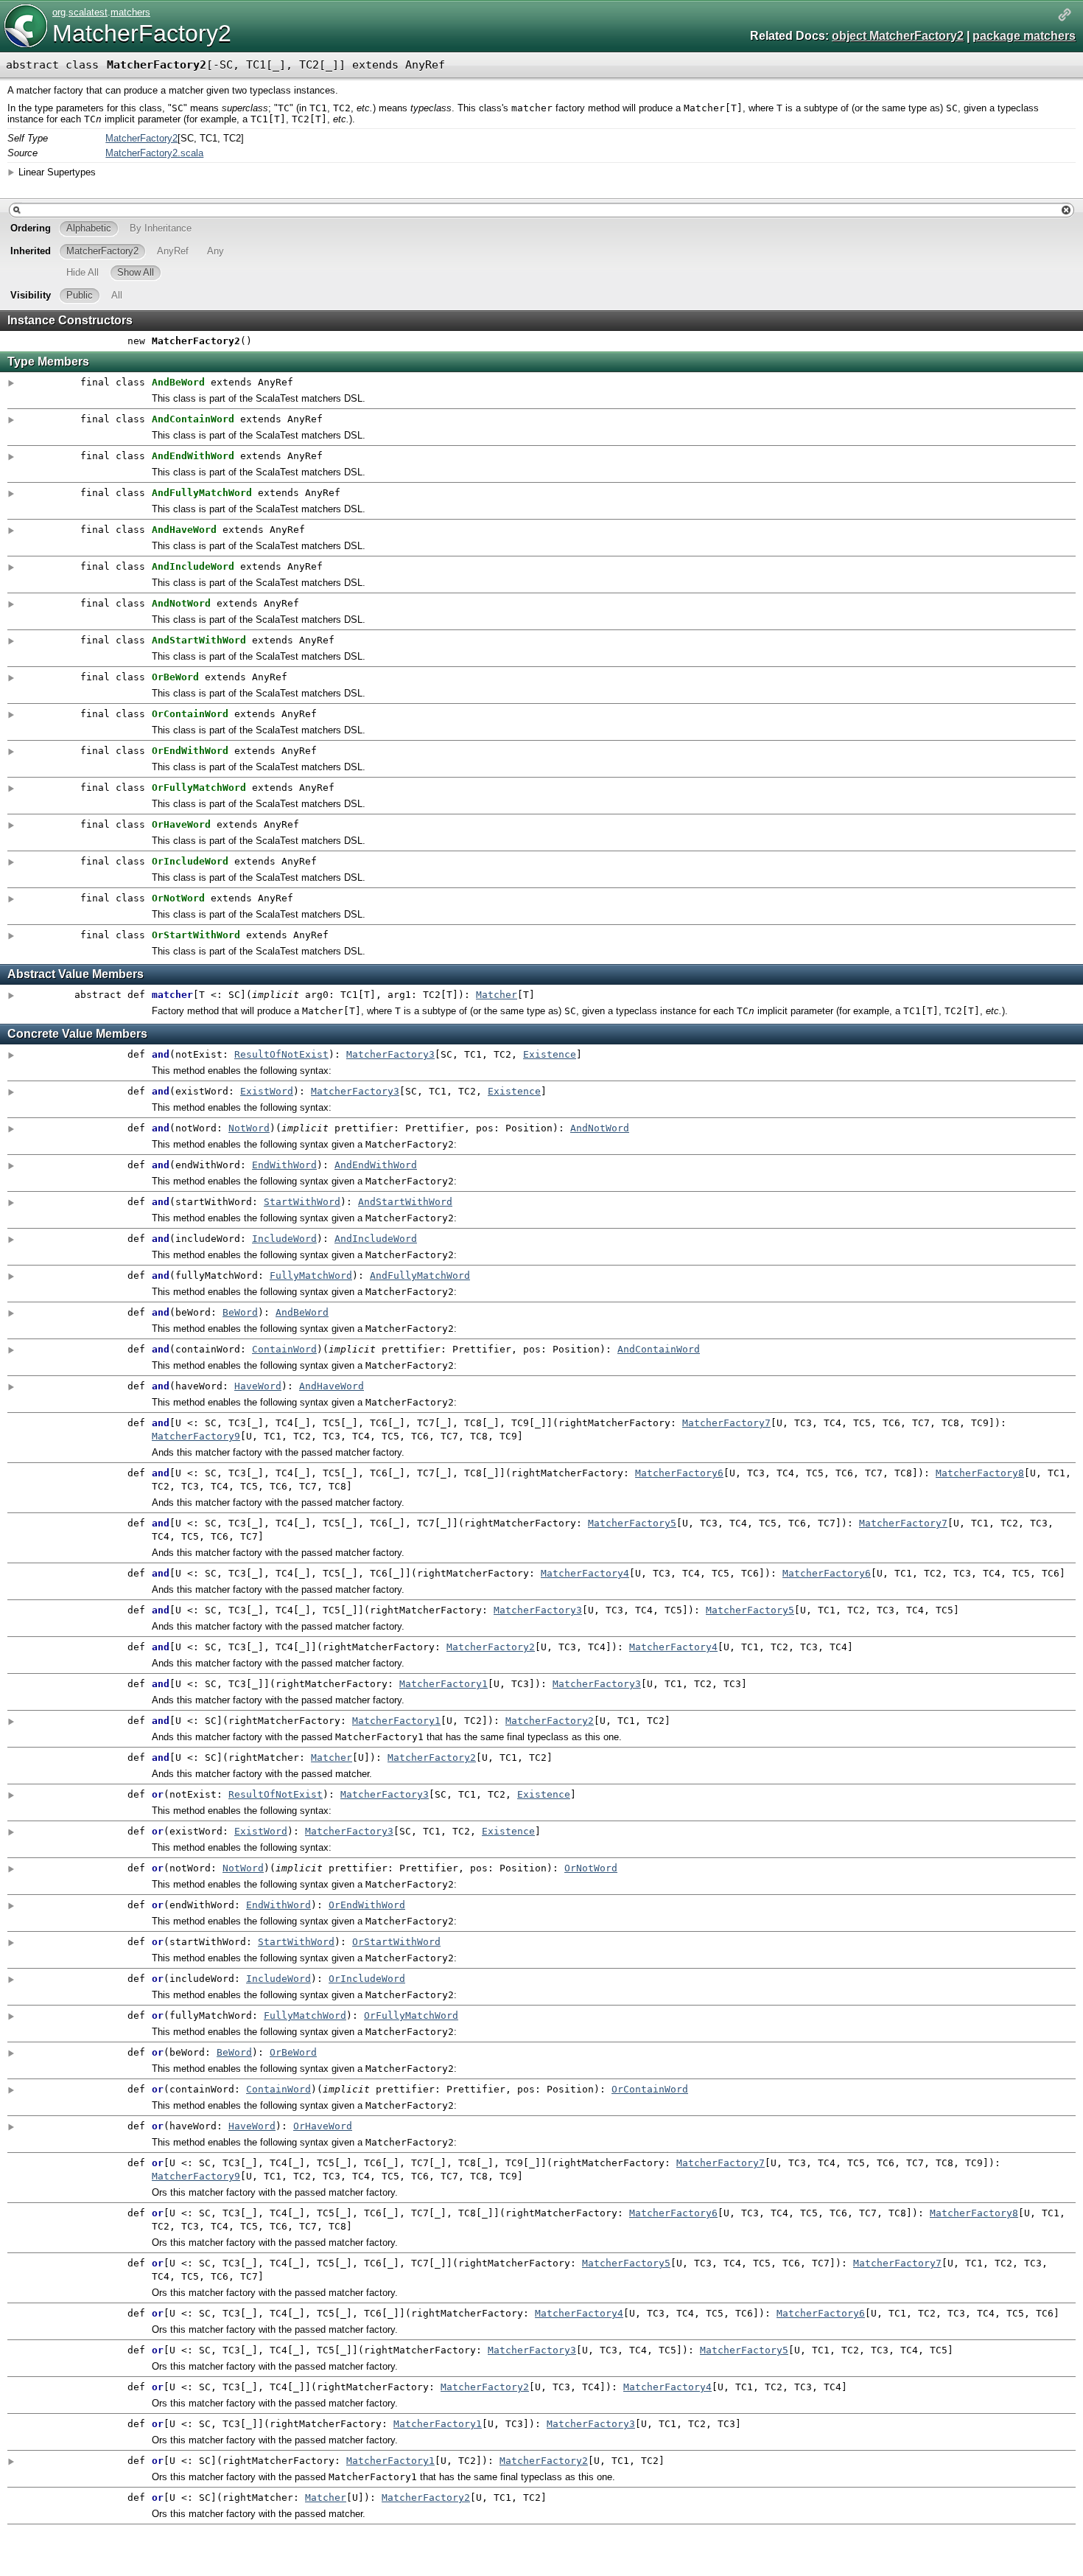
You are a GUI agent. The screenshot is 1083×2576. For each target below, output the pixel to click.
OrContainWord (650, 2089)
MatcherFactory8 (980, 1473)
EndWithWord (284, 1165)
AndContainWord (659, 1349)
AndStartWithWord (405, 1202)
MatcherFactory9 (196, 1436)
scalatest (88, 12)
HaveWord (258, 1386)
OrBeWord (293, 2052)
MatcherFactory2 (142, 33)
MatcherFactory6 (679, 1473)
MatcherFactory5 (632, 1523)
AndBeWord (302, 1312)
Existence (550, 1054)
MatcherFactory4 (585, 1573)
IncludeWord (284, 1239)
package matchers (1024, 36)
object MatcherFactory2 (898, 36)
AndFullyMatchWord (420, 1275)
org (59, 12)
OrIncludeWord (367, 1979)
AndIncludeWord (376, 1239)
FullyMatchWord (311, 1275)
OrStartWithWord (396, 1942)
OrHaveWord (323, 2126)
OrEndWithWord (367, 1905)
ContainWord (284, 1349)
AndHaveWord (332, 1386)
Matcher (497, 995)
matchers (130, 12)
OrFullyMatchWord (411, 2015)
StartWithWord (302, 1202)
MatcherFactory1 (444, 1684)
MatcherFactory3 (390, 1054)
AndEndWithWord (376, 1165)
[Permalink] (1065, 16)
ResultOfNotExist (281, 1054)
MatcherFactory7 (726, 1423)
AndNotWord (600, 1128)
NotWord (249, 1128)
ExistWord (267, 1091)
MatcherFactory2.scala (154, 153)
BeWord (240, 1312)
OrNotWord (591, 1868)
